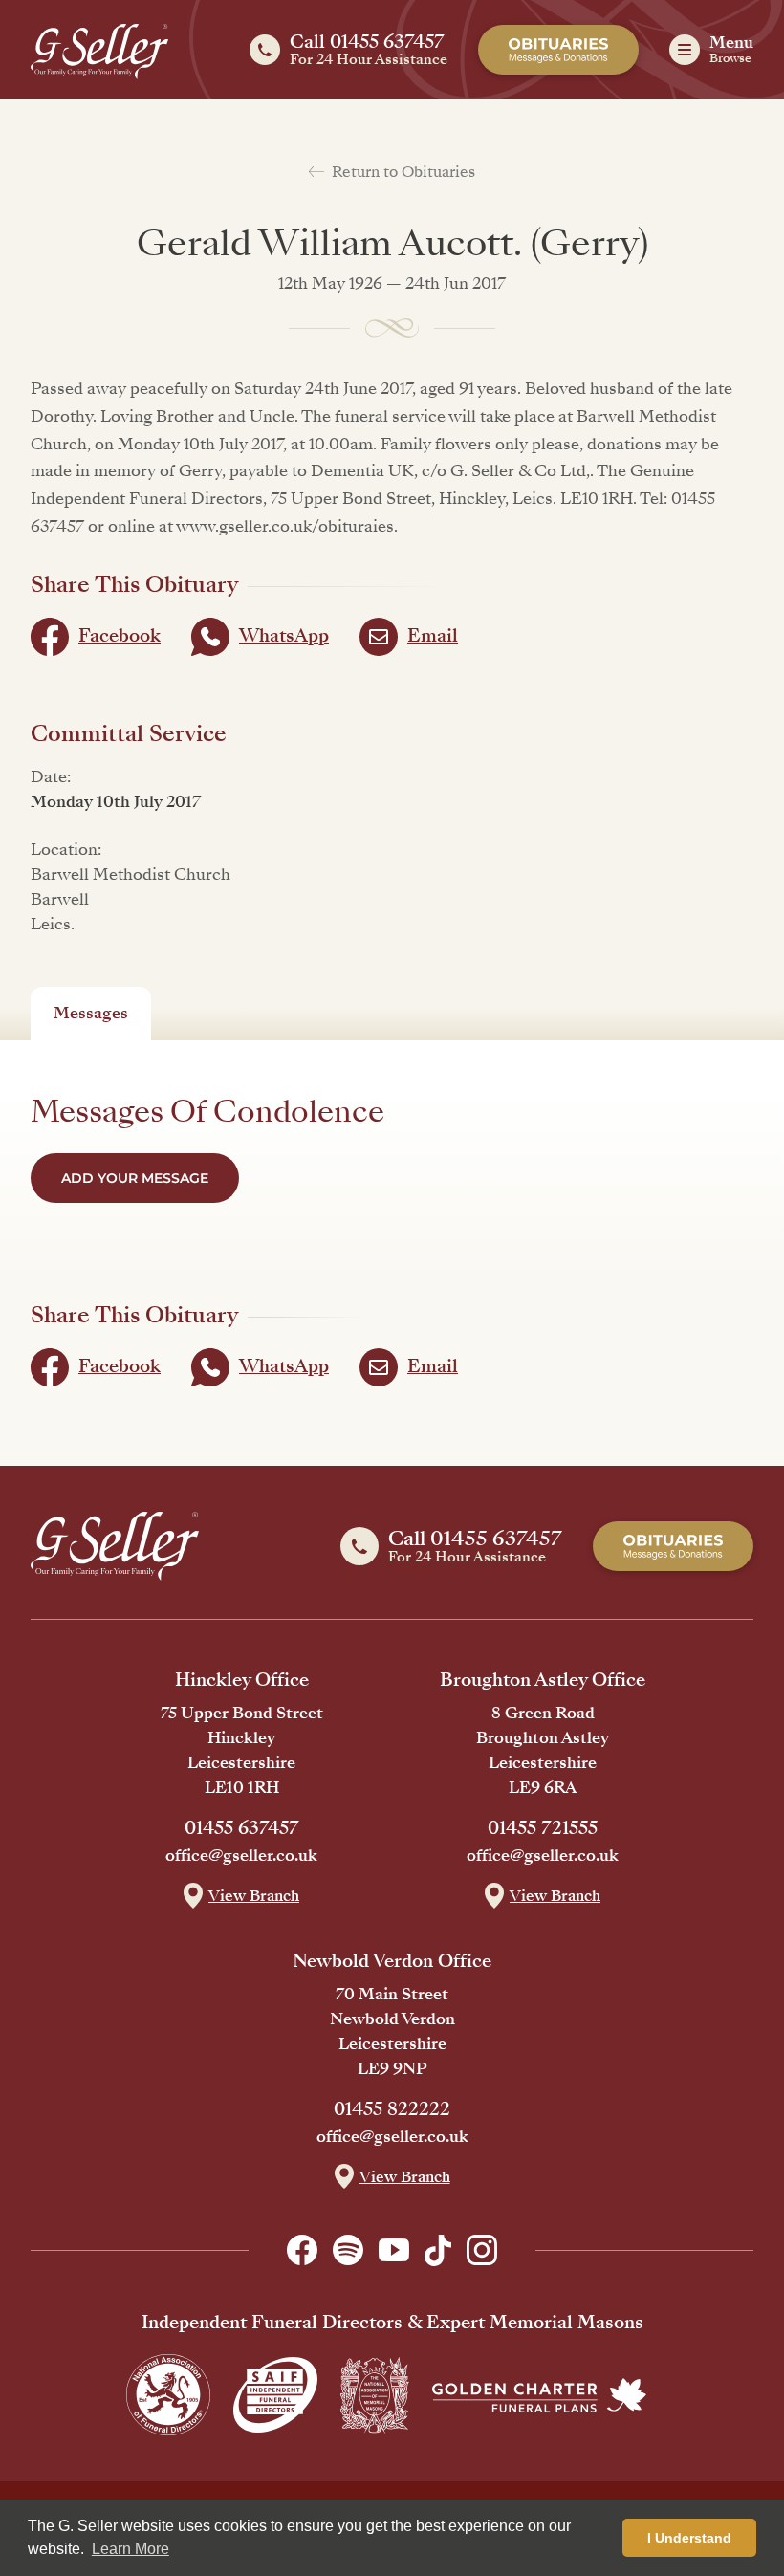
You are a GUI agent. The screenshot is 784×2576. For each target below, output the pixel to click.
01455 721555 (543, 1828)
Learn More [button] (131, 2549)
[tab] (91, 1014)
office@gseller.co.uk (241, 1856)
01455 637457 (242, 1828)
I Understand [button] (689, 2538)
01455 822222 (392, 2109)
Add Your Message (135, 1178)
